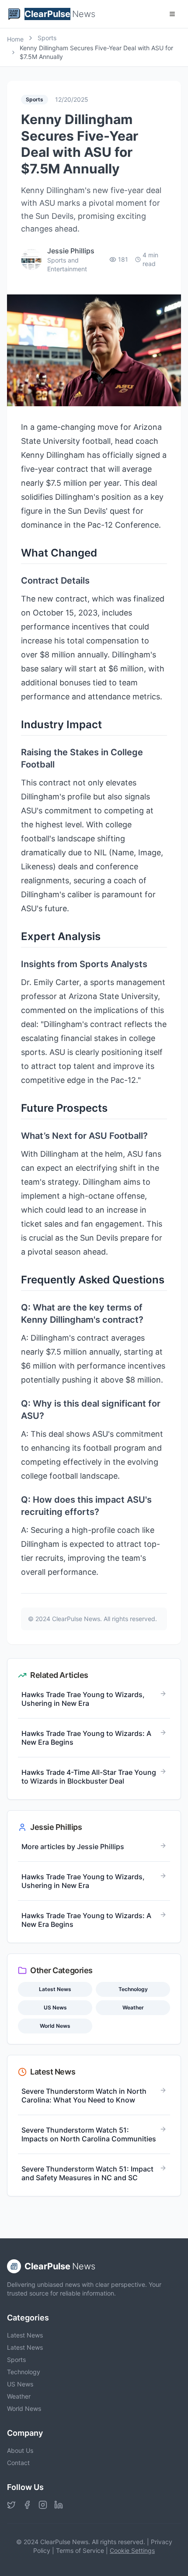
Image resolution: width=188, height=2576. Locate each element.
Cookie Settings (132, 2550)
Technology (24, 2372)
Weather (19, 2396)
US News (20, 2384)
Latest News (25, 2335)
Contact (18, 2463)
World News (24, 2408)
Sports (16, 2360)
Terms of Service (80, 2550)
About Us (20, 2450)
